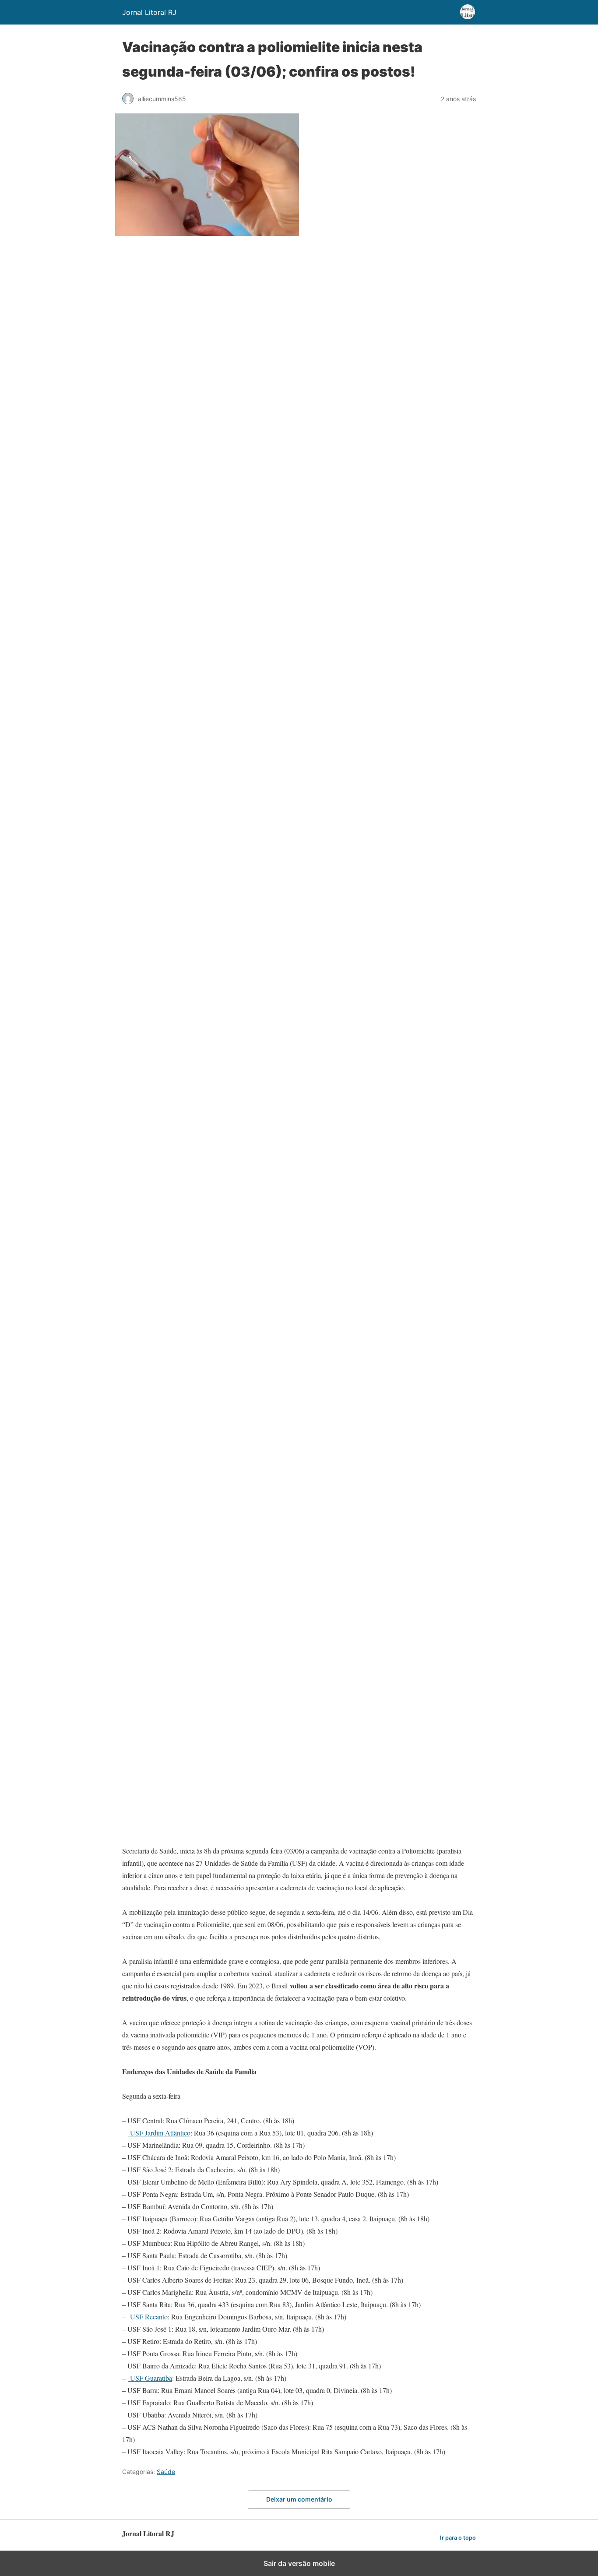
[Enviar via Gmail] (188, 1140)
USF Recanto (148, 2317)
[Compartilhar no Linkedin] (188, 517)
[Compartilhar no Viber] (188, 1416)
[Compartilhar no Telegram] (188, 1278)
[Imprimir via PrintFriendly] (188, 1209)
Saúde (166, 2472)
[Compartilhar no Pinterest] (188, 863)
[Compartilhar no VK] (188, 1762)
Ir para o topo (458, 2538)
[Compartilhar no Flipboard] (188, 1831)
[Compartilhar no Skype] (188, 1347)
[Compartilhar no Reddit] (188, 1555)
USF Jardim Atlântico (159, 2133)
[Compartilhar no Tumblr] (188, 1001)
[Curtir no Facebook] (188, 1485)
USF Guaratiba (150, 2378)
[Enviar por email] (188, 1070)
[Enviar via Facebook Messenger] (188, 1624)
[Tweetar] (188, 379)
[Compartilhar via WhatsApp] (188, 448)
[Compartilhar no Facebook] (188, 309)
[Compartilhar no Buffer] (188, 1693)
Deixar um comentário (299, 2499)
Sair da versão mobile (299, 2563)
